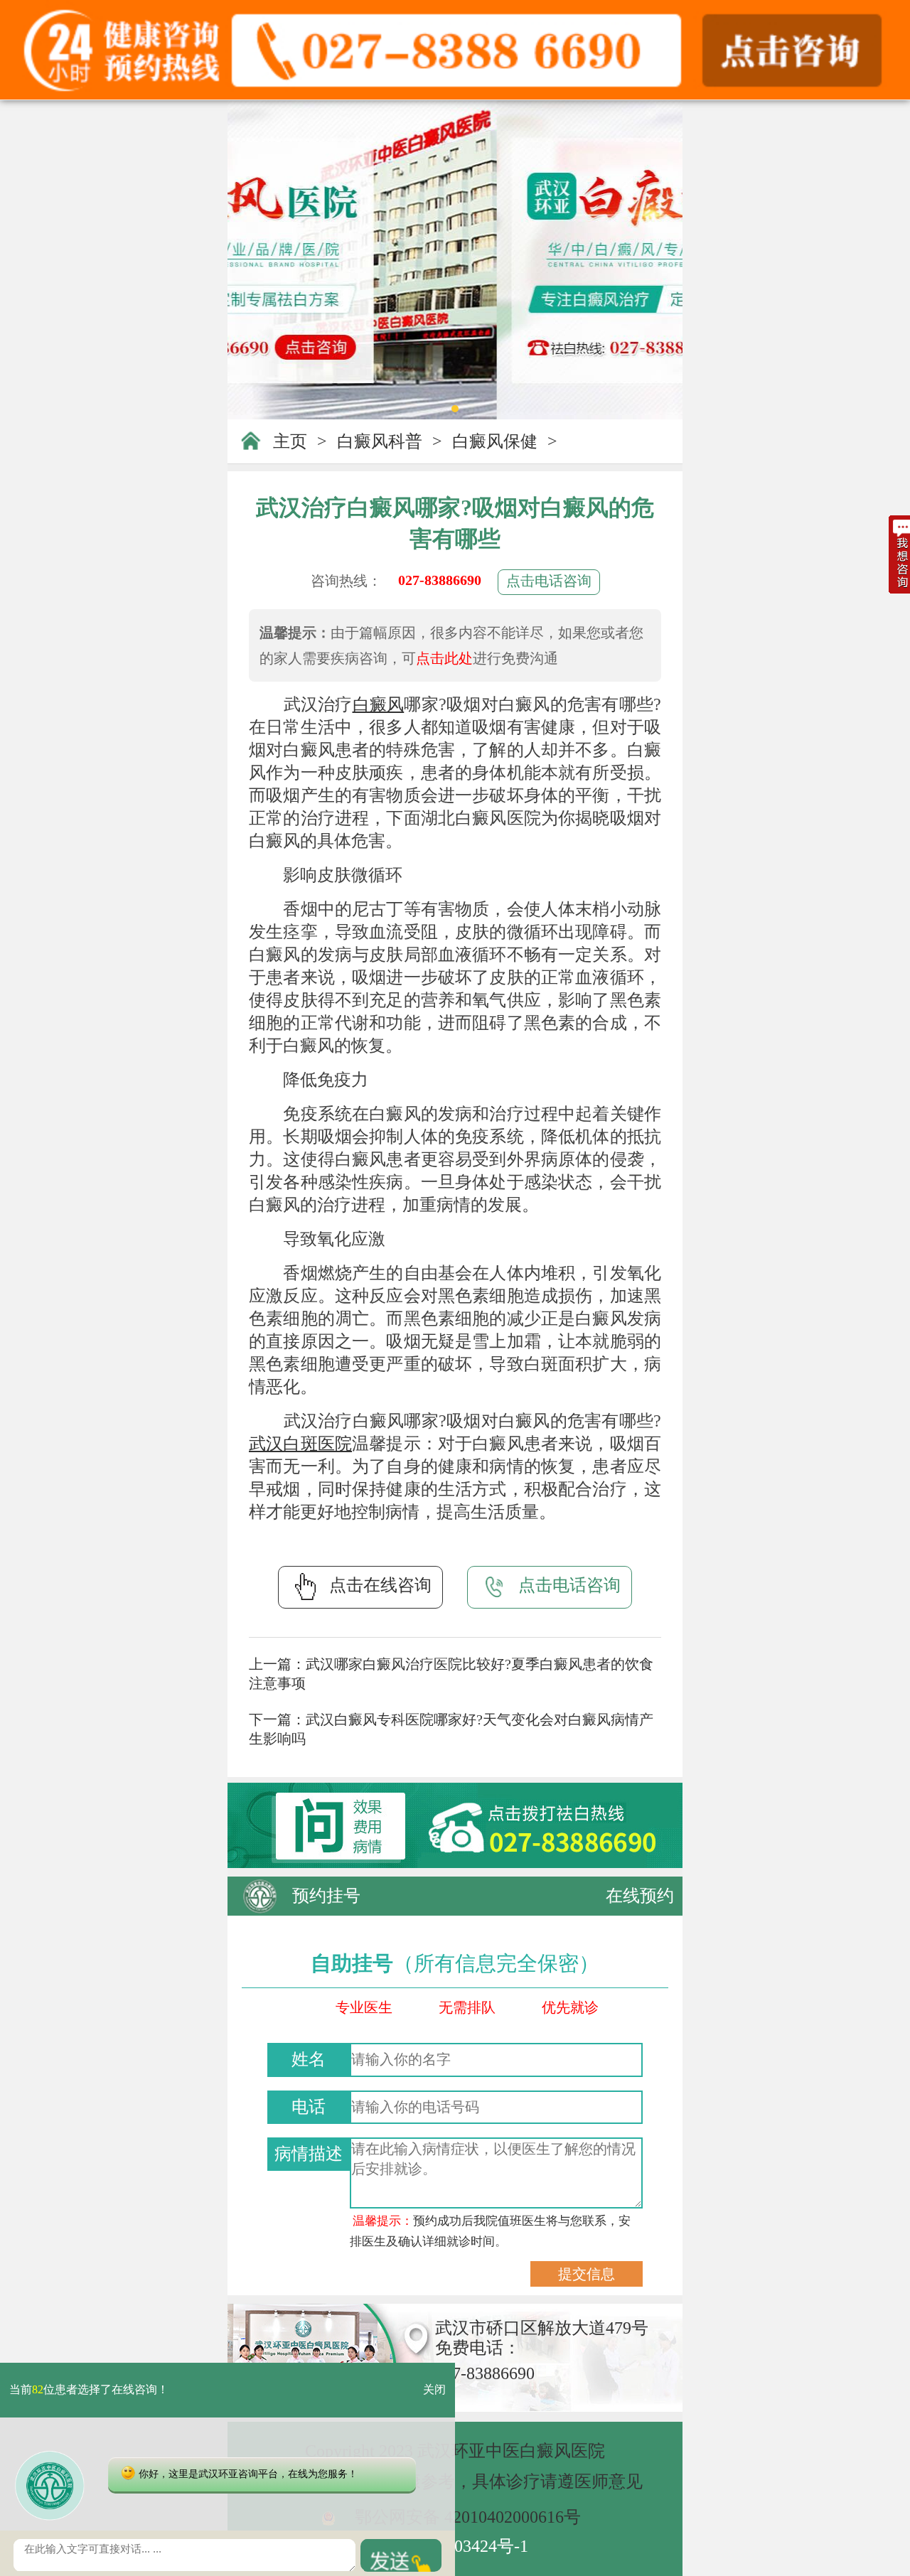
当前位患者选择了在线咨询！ (89, 2390)
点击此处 (444, 658)
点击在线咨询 (380, 1585)
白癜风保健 (495, 441)
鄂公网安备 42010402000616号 (468, 2517)
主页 (290, 441)
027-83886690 (440, 580)
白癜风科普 (380, 441)
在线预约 (640, 1896)
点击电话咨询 (549, 581)
